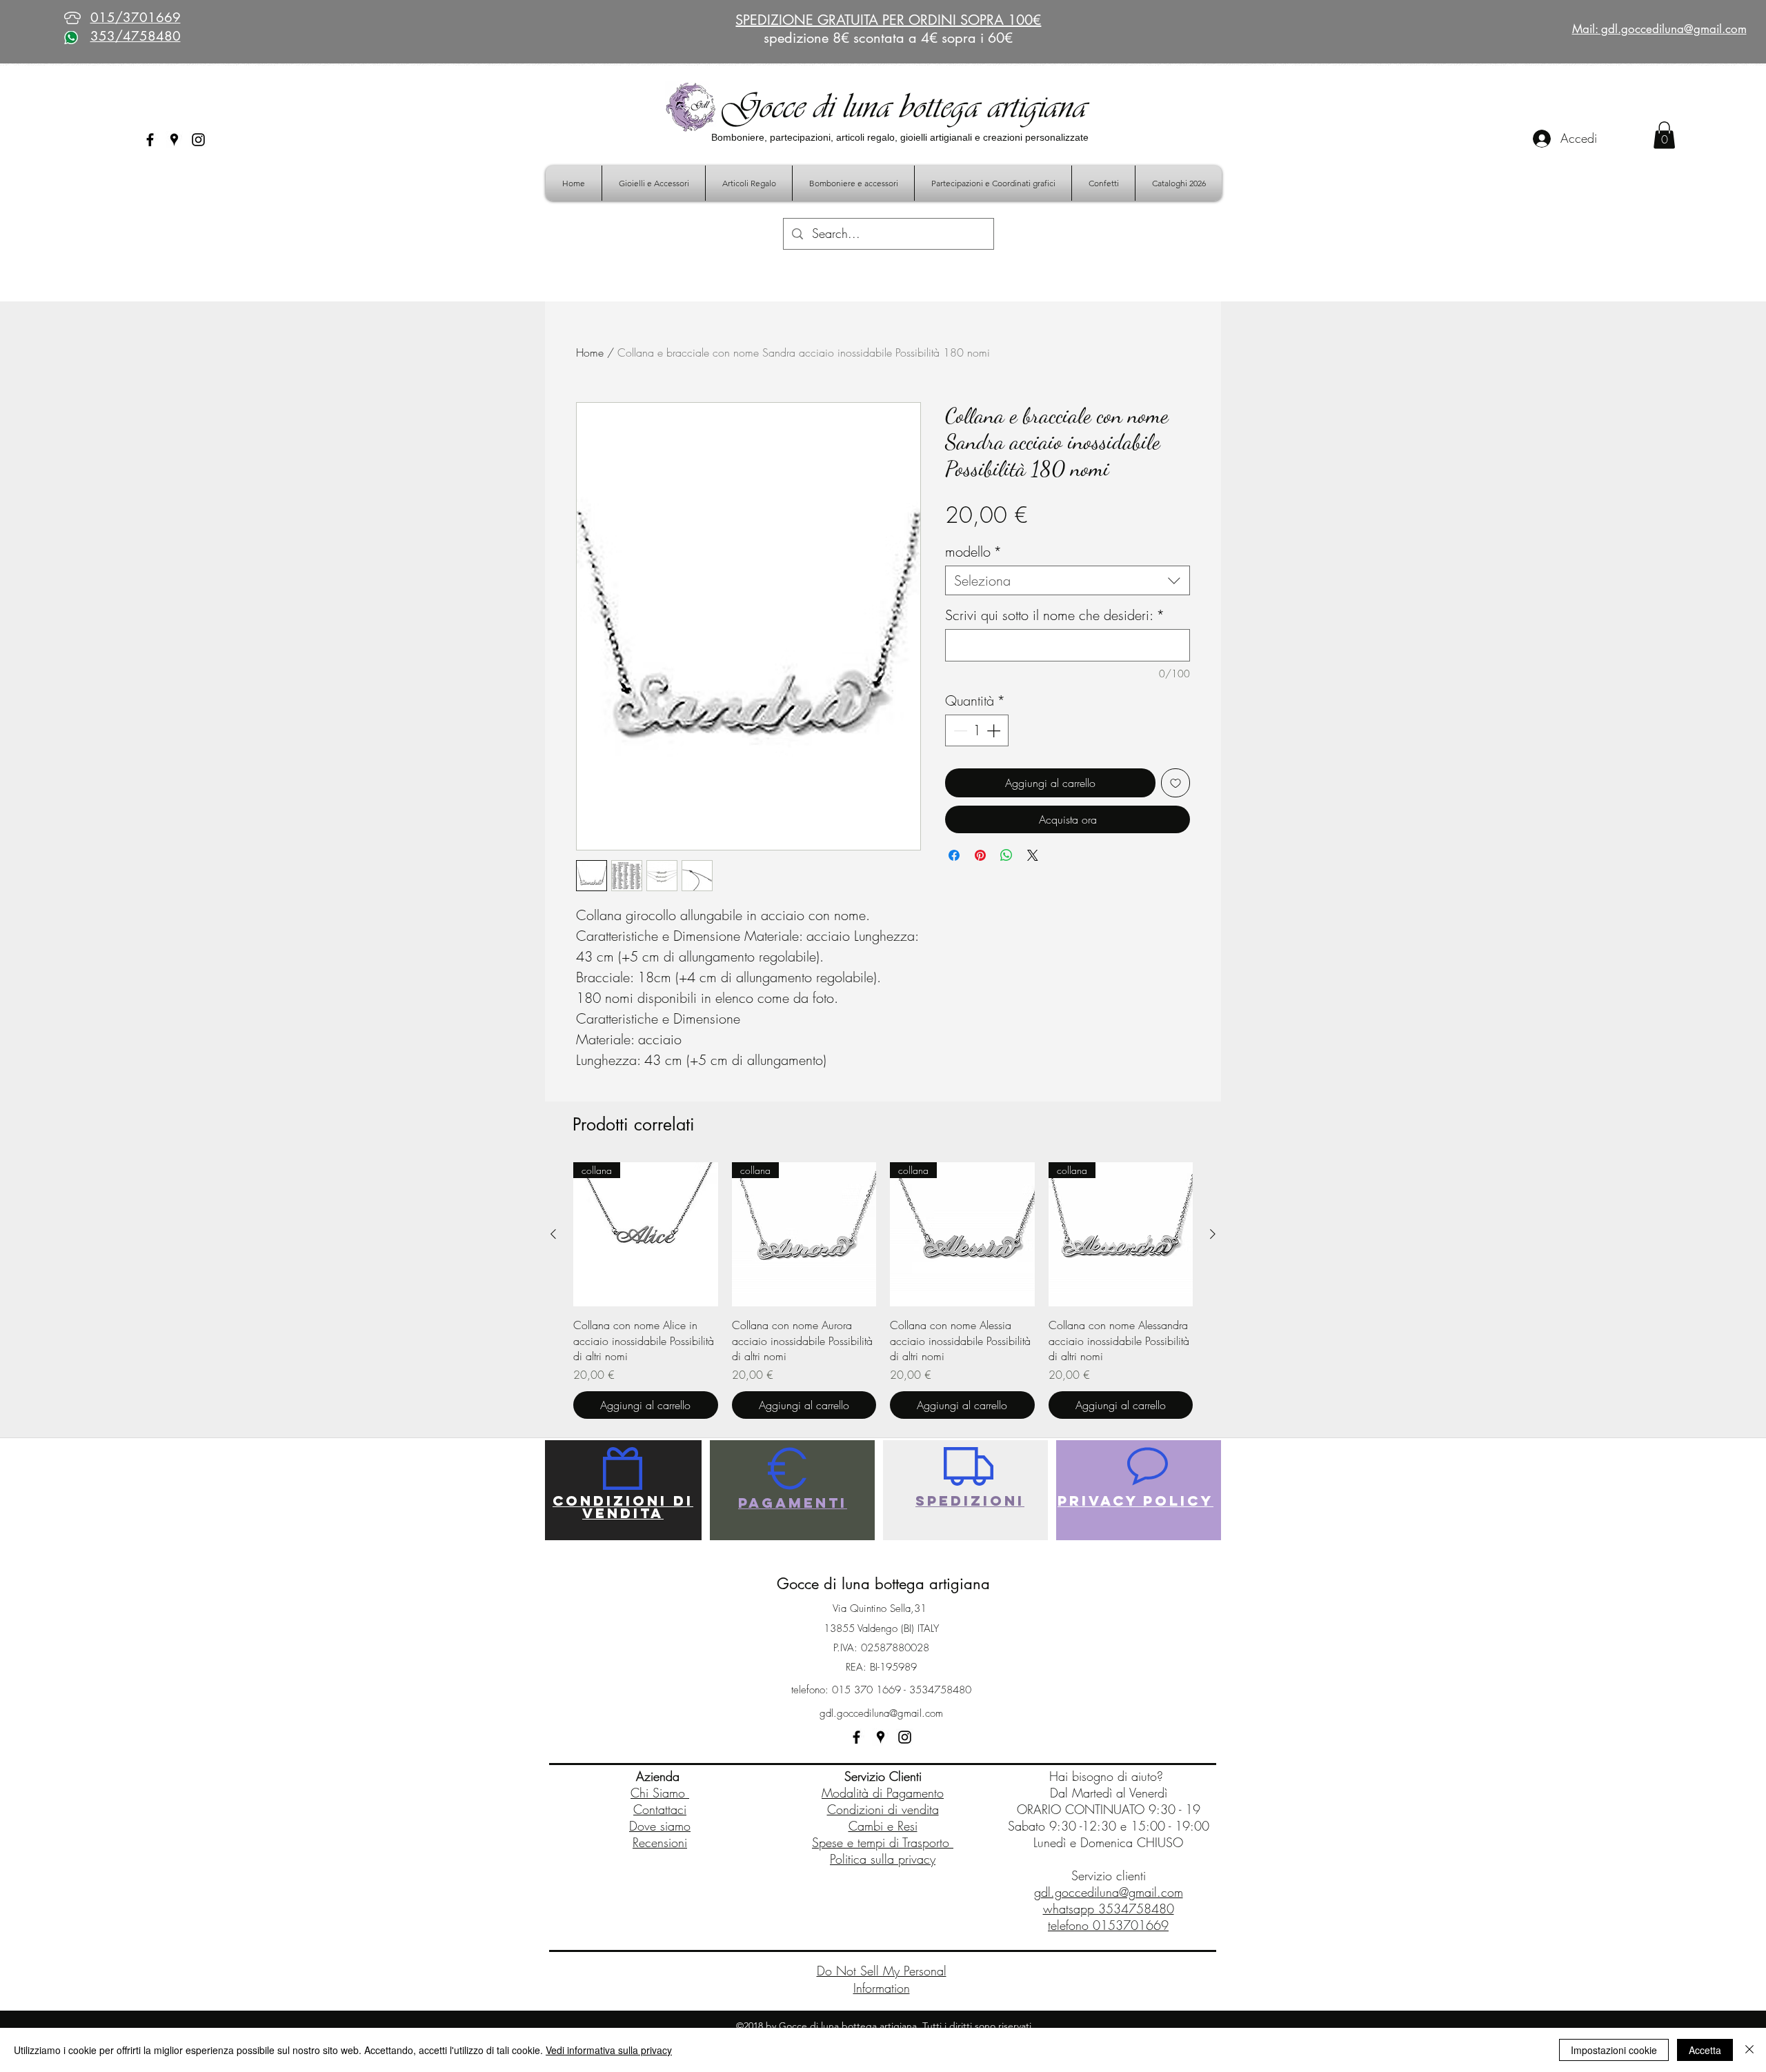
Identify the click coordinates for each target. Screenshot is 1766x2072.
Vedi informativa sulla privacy (609, 2050)
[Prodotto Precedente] (553, 1234)
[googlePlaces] (174, 140)
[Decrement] (959, 730)
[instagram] (198, 140)
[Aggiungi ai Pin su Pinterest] (980, 855)
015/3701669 (136, 18)
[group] (883, 1291)
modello (973, 551)
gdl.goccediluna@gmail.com (881, 1713)
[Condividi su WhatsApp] (1006, 855)
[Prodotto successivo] (1213, 1234)
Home (590, 352)
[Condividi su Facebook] (954, 855)
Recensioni (660, 1842)
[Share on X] (1033, 855)
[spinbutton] (977, 730)
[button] (1664, 135)
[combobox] (1068, 580)
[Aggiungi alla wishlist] (1175, 783)
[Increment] (995, 730)
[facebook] (150, 140)
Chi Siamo (660, 1793)
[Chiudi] (1749, 2050)
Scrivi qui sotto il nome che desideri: (1055, 615)
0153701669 (1131, 1925)
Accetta (1705, 2050)
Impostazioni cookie (1614, 2050)
